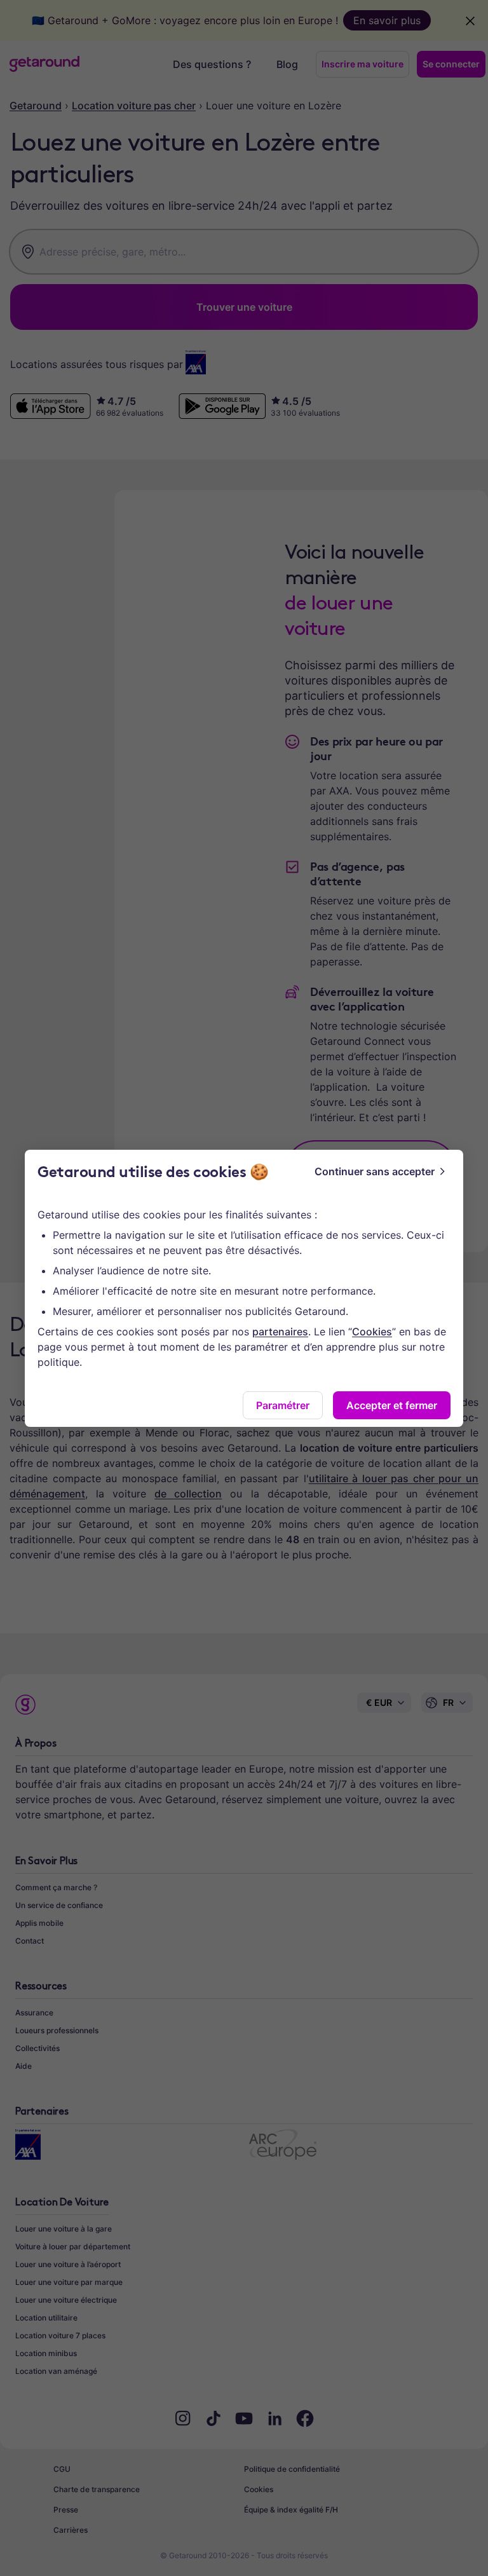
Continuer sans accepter (375, 1171)
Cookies (372, 1332)
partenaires (280, 1332)
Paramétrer (283, 1405)
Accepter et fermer (392, 1405)
